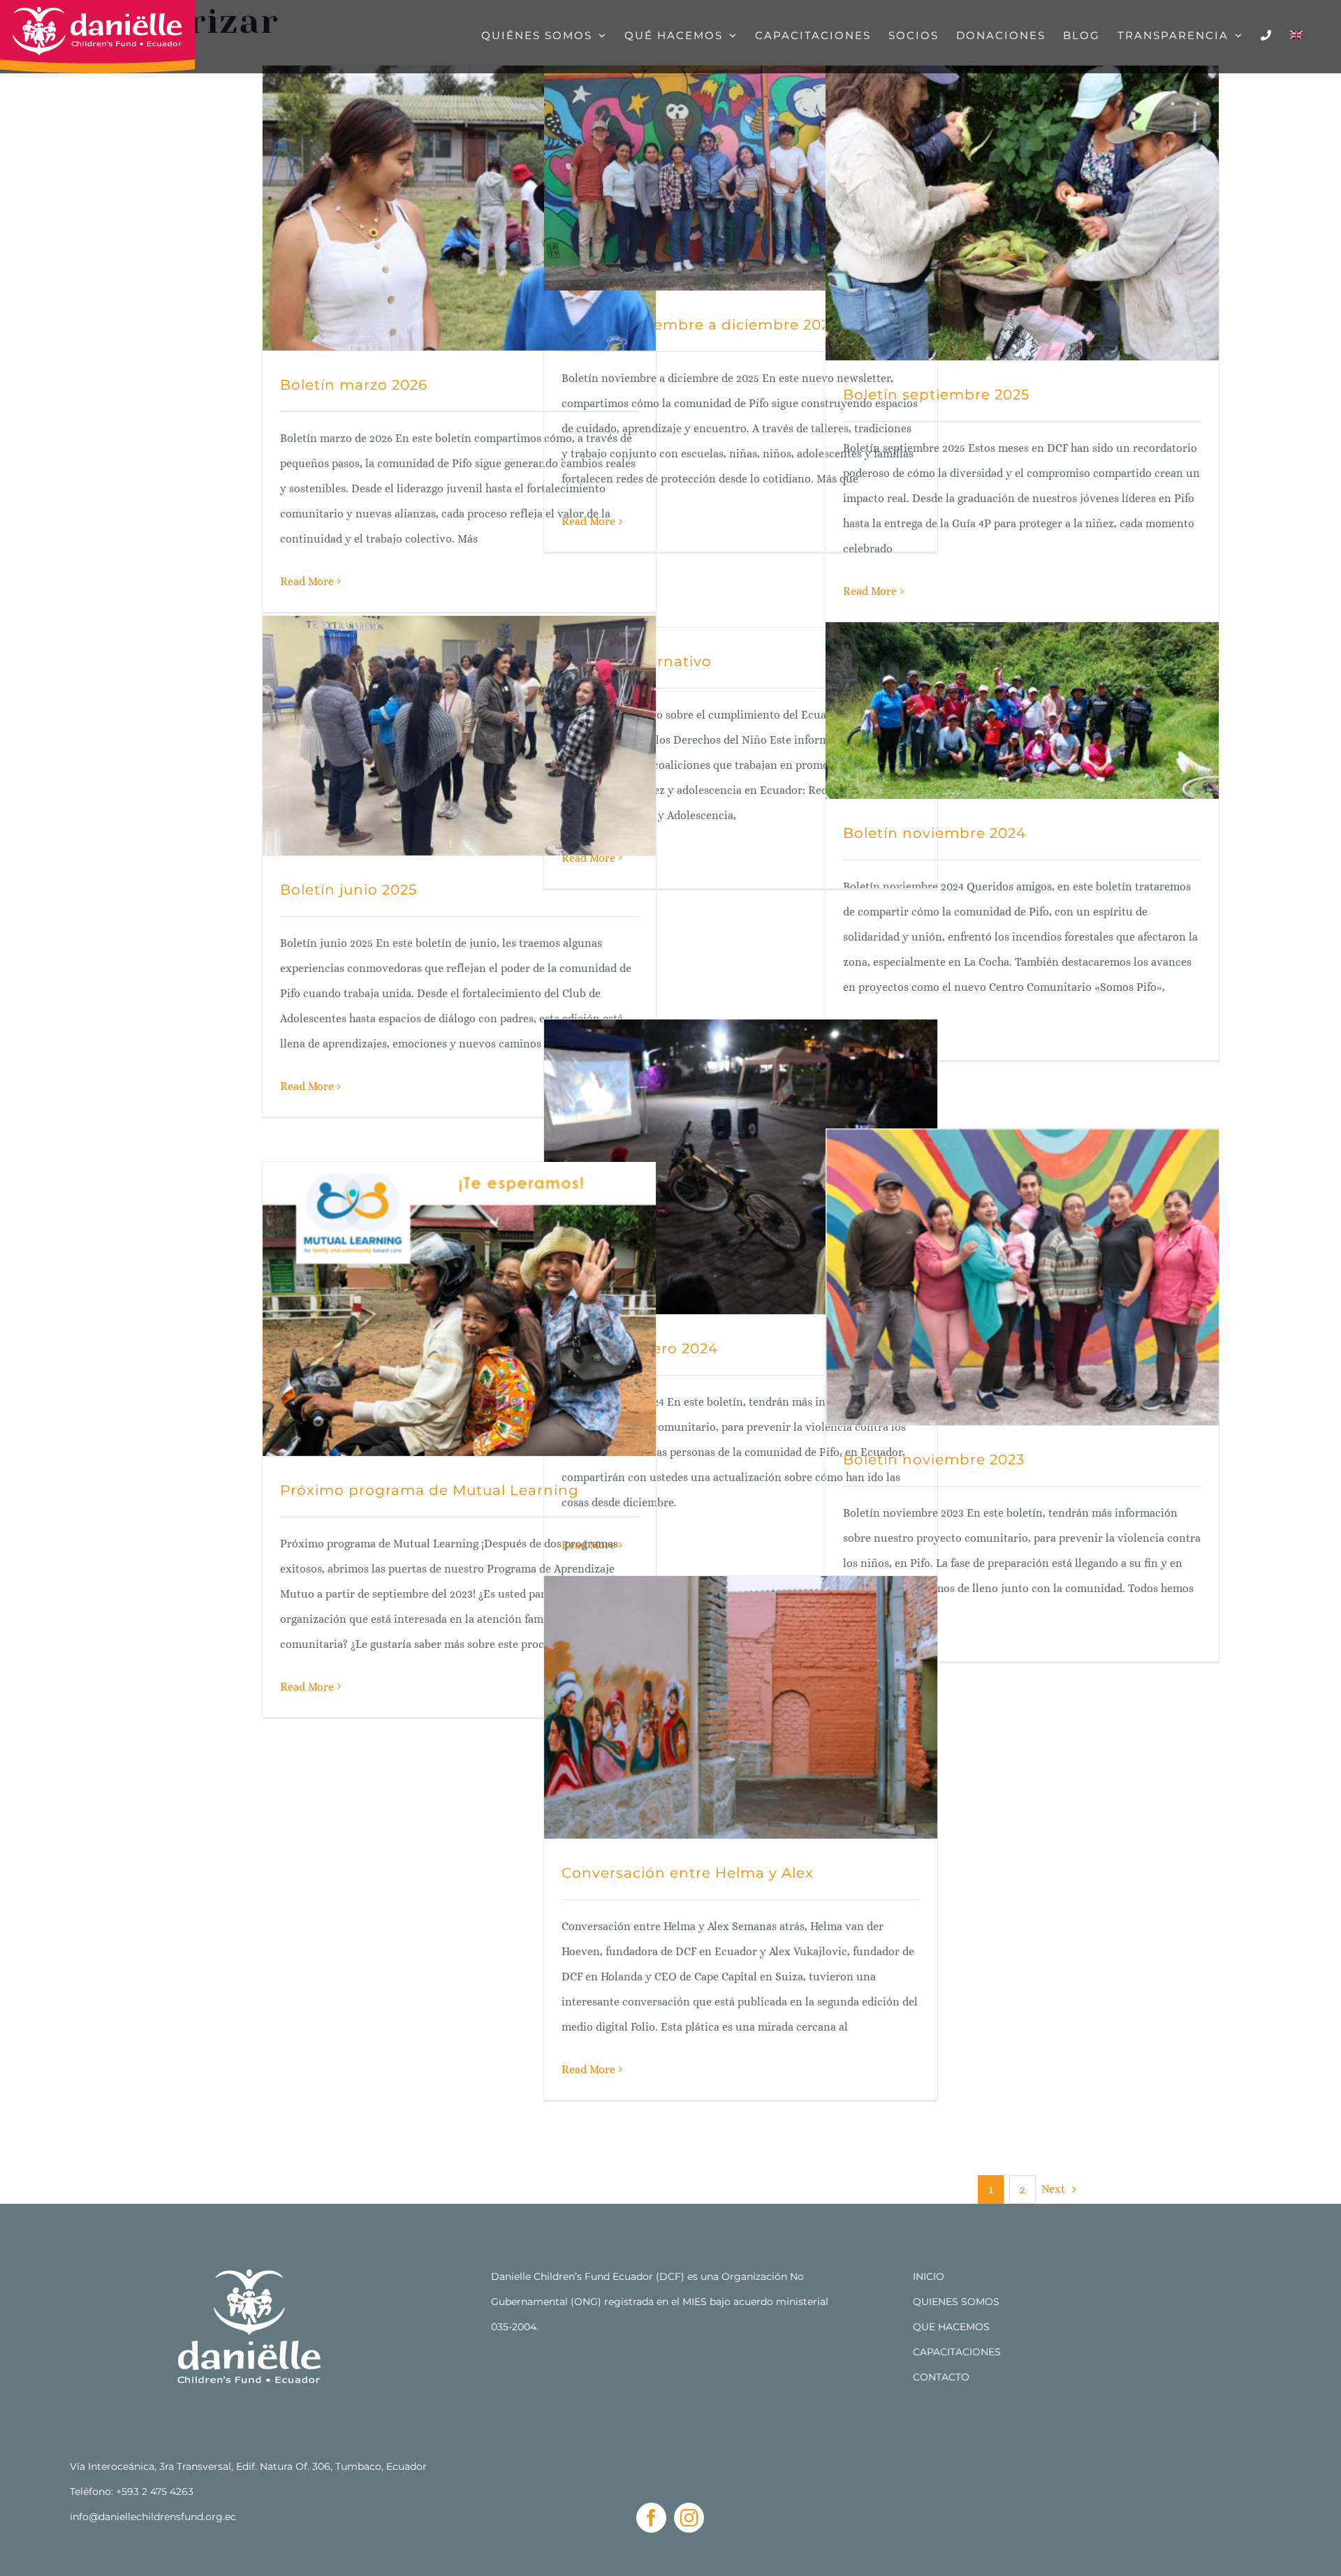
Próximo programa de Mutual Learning (430, 1490)
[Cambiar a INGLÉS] (1296, 35)
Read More (307, 581)
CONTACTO (941, 2377)
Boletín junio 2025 (349, 890)
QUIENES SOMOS (956, 2302)
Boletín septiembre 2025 (936, 395)
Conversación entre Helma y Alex (688, 1873)
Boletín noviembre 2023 (934, 1459)
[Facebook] (651, 2518)
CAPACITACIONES (957, 2352)
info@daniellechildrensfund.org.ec (153, 2517)
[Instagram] (689, 2518)
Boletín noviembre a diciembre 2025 (700, 325)
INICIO (929, 2276)
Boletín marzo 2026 (354, 385)
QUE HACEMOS (951, 2327)
